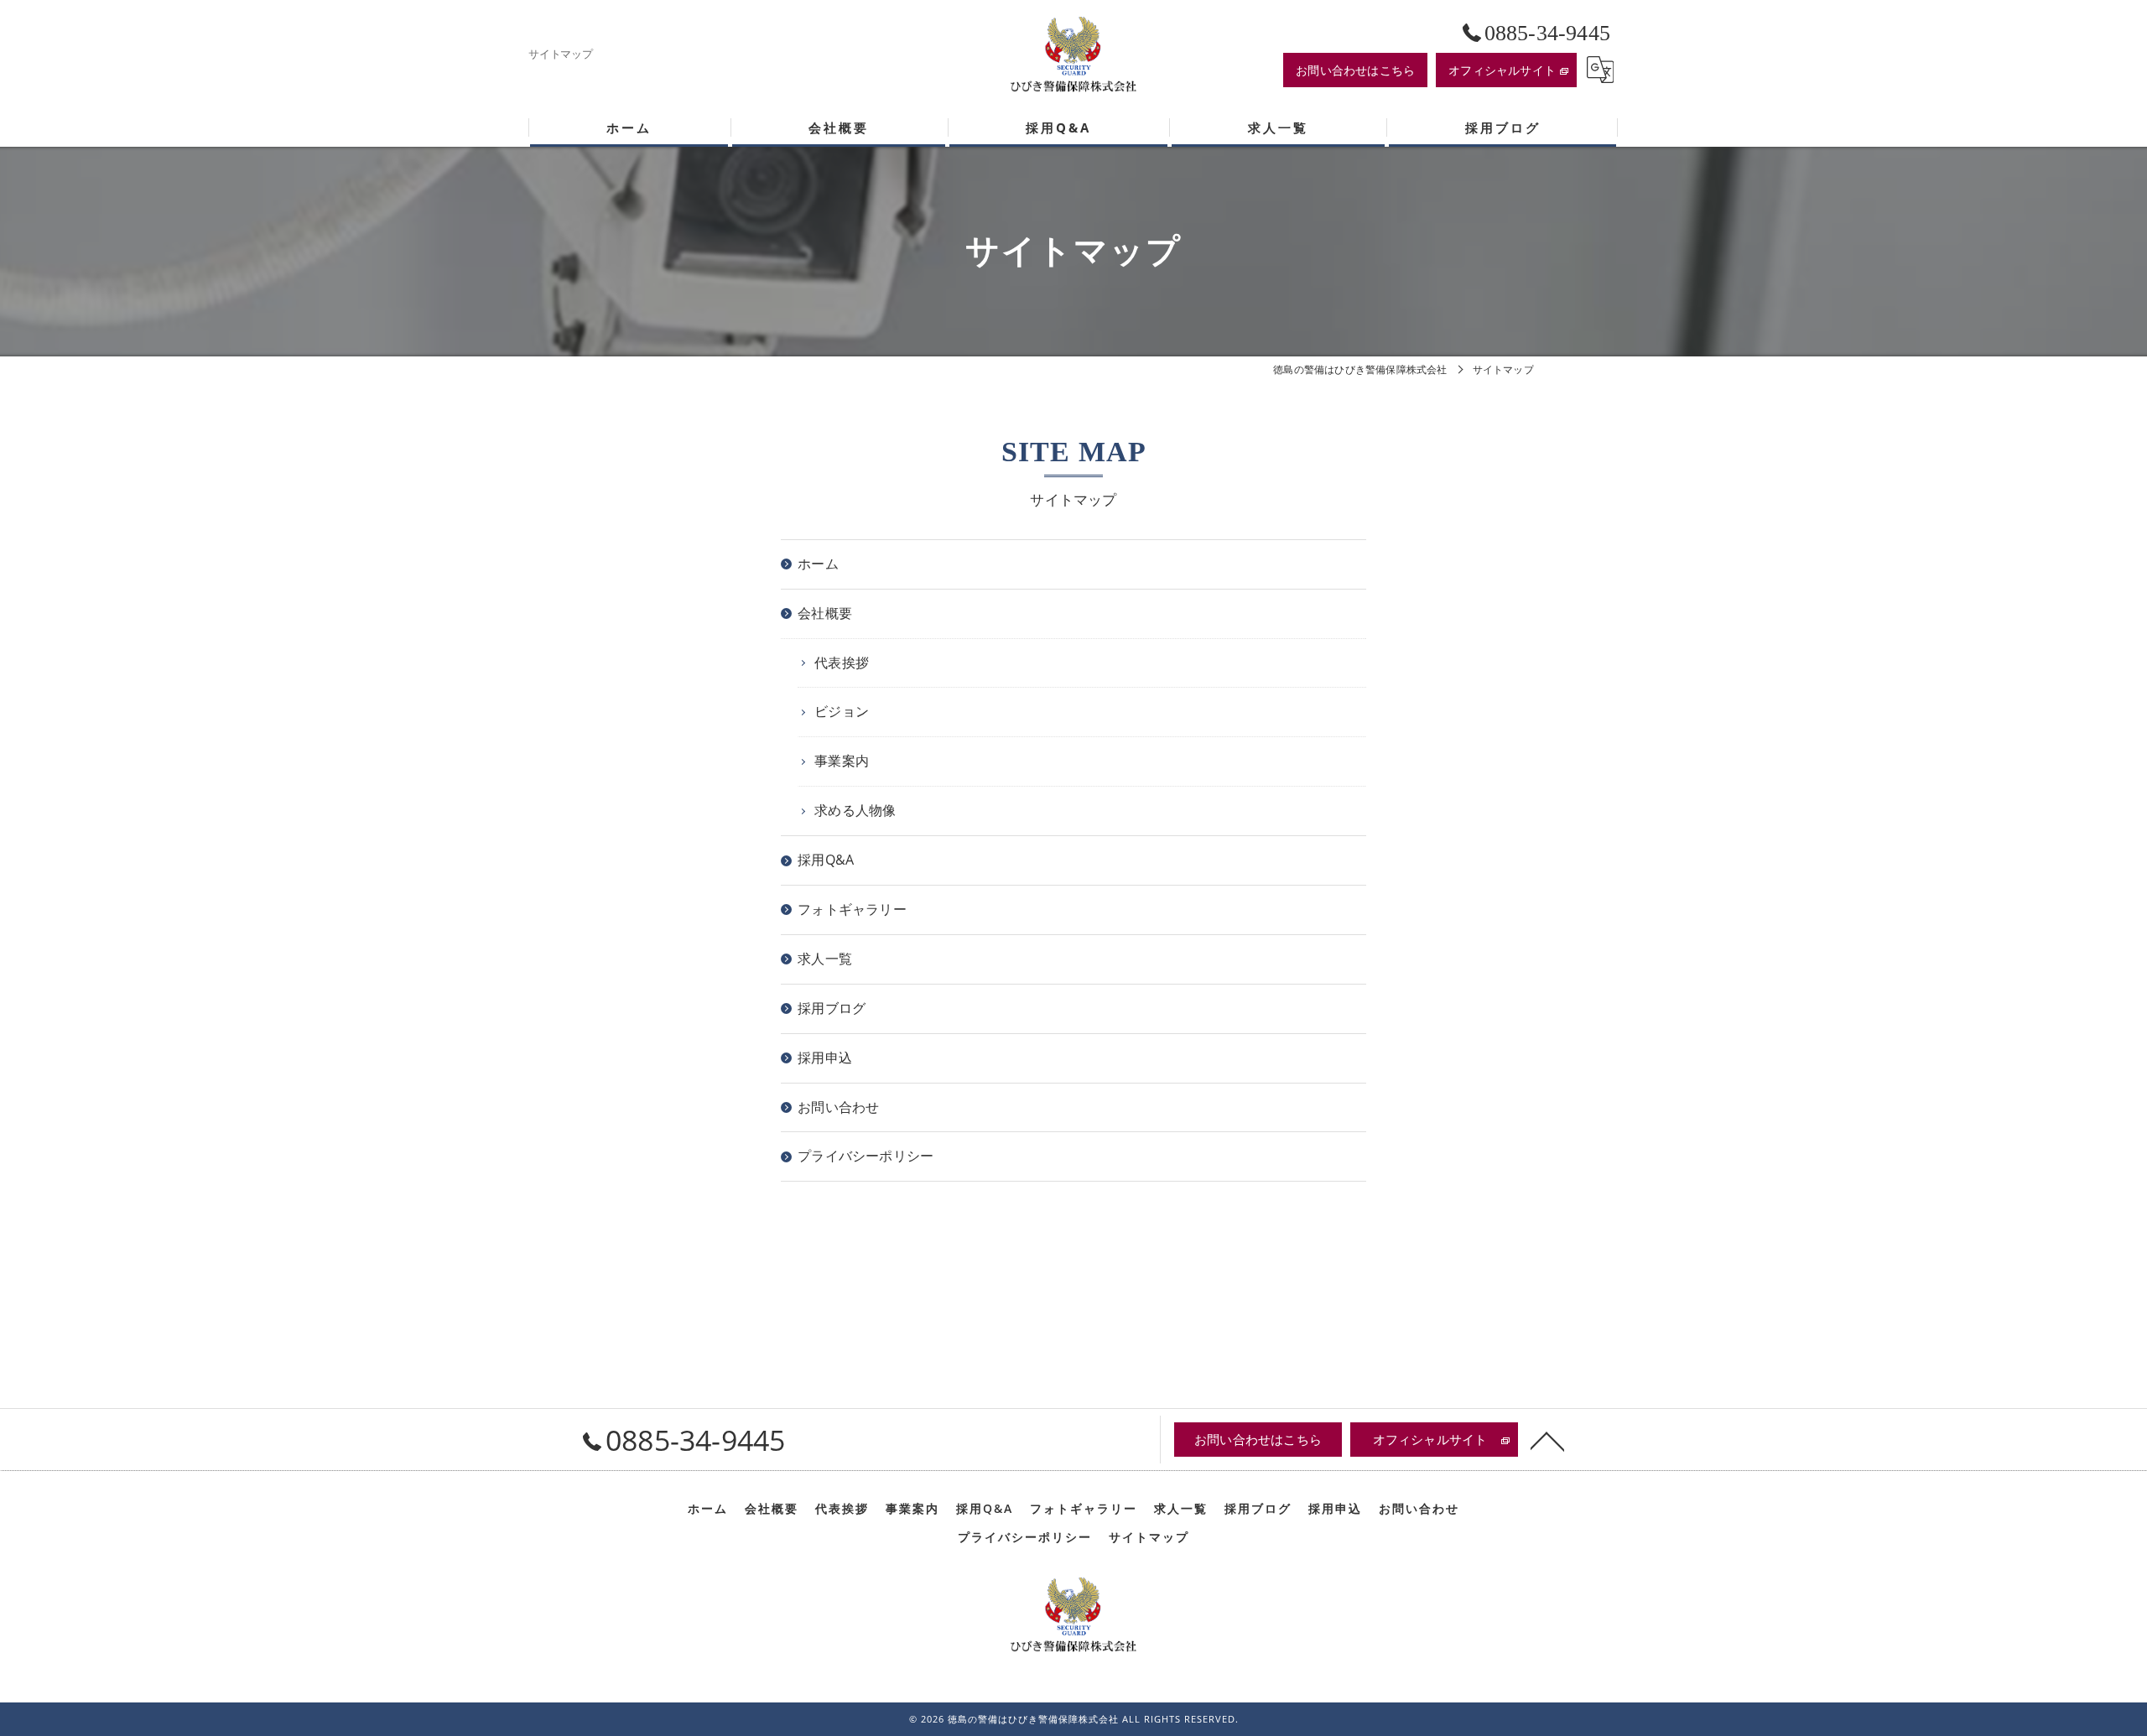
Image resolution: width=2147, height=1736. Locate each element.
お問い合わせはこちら (1355, 70)
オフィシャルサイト (1502, 70)
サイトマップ (1149, 1537)
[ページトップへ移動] (1547, 1440)
